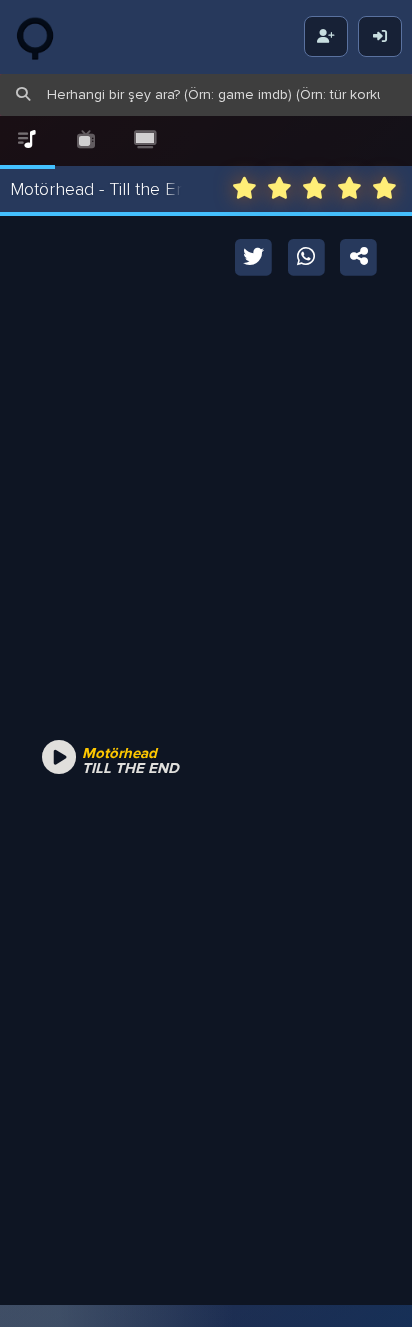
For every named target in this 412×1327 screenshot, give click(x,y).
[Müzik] (27, 140)
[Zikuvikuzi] (50, 37)
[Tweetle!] (254, 255)
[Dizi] (86, 140)
